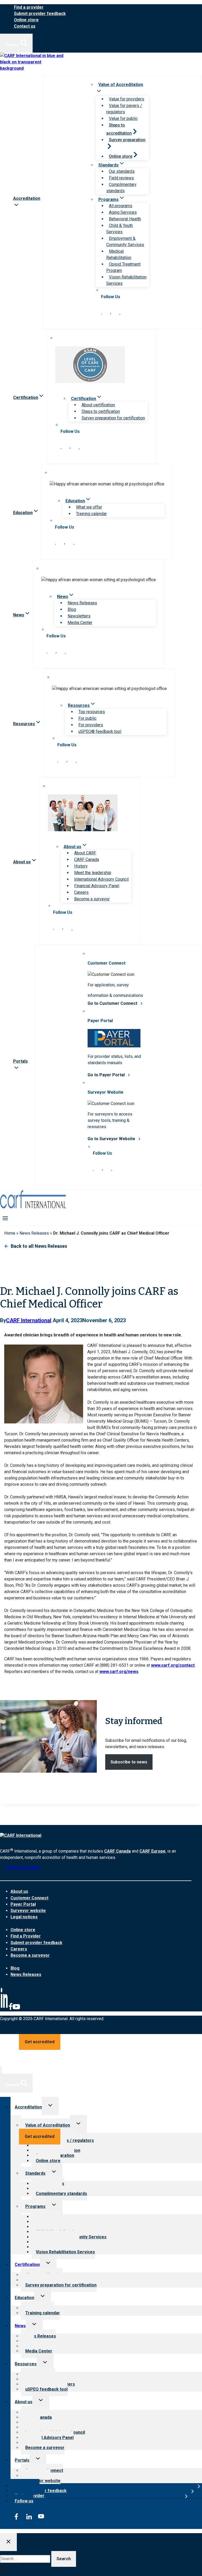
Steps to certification (101, 411)
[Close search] (8, 2542)
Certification (27, 2265)
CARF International (29, 1320)
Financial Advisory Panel (97, 886)
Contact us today (22, 1867)
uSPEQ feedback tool (46, 2389)
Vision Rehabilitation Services (126, 280)
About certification (98, 405)
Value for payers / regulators (124, 109)
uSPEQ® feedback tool (100, 731)
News (20, 2326)
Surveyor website (28, 1911)
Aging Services (123, 212)
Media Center (80, 623)
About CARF (85, 853)
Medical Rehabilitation (119, 254)
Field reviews (121, 178)
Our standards (122, 171)
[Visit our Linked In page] (101, 313)
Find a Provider (26, 1936)
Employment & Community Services (125, 242)
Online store (26, 20)
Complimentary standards (121, 188)
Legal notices (24, 1917)
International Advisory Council (101, 879)
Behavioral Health (125, 219)
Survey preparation (127, 140)
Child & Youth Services (120, 229)
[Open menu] (5, 1218)
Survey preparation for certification (113, 418)
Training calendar (91, 514)
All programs (121, 206)
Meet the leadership (93, 873)
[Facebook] (11, 2009)
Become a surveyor (92, 899)
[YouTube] (16, 2009)
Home (10, 1233)
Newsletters (79, 616)
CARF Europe (152, 1851)
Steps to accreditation (119, 129)
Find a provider (29, 7)
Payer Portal (23, 1904)
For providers (91, 725)
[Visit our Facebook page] (111, 313)
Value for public (123, 118)
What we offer (89, 507)
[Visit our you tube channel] (120, 313)
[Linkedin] (4, 2009)
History (81, 866)
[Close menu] (1, 2070)
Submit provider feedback (40, 14)
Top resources (92, 712)
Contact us (25, 26)
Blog (72, 609)
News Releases (82, 603)
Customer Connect (29, 1898)
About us (19, 1891)
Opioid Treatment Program (123, 267)
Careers (81, 892)
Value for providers (127, 99)
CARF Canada (87, 859)
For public (87, 718)
